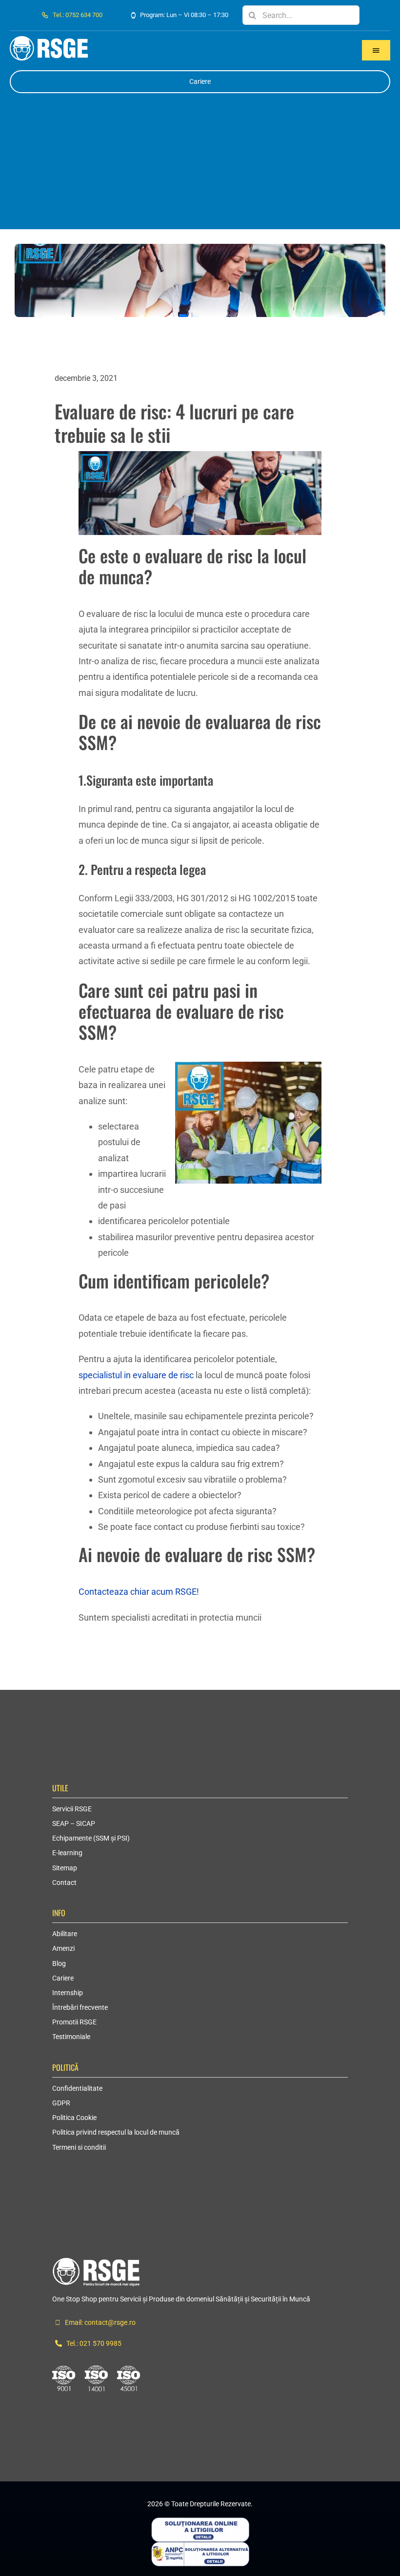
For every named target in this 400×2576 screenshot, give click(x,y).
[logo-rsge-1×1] (96, 2262)
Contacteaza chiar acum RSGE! (139, 1592)
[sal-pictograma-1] (200, 2546)
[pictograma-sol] (200, 2522)
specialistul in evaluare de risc (136, 1375)
